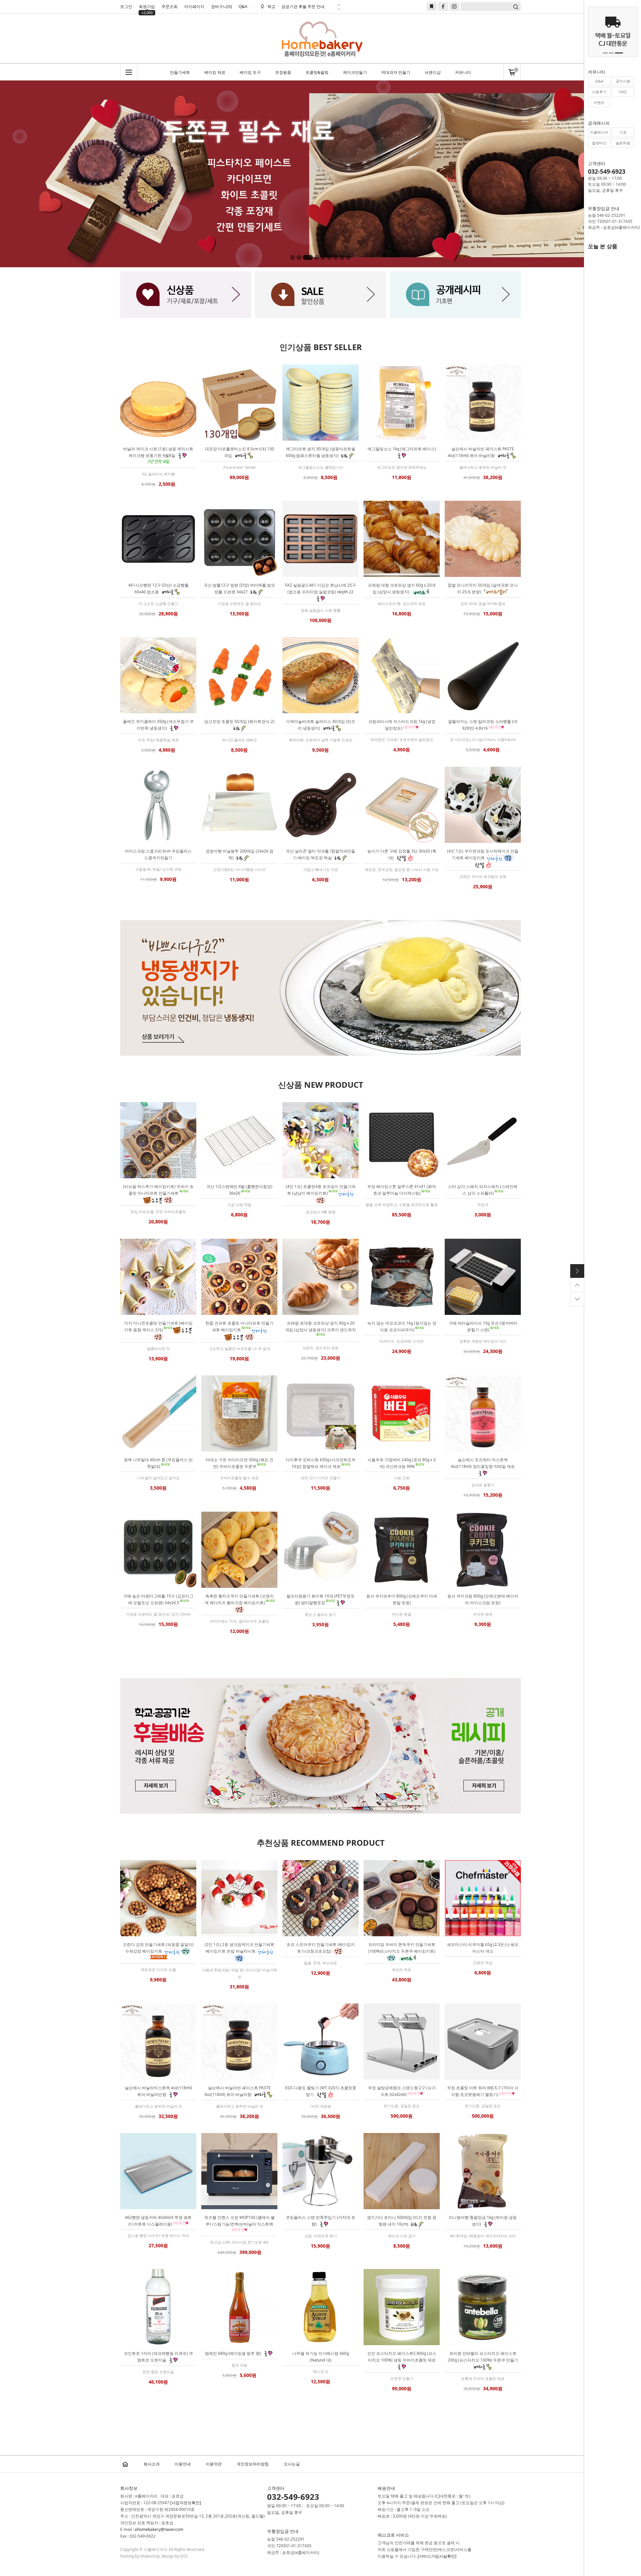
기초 (623, 132)
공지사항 (623, 81)
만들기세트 (180, 72)
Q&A (243, 7)
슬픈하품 (623, 143)
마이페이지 (194, 7)
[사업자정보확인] (186, 2503)
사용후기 (599, 92)
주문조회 (170, 7)
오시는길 (292, 2464)
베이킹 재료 (215, 72)
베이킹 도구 (250, 72)
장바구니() (222, 7)
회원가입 (147, 7)
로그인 (126, 7)
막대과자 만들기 (396, 72)
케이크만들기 (355, 72)
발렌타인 (599, 143)
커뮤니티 (463, 72)
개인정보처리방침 (253, 2464)
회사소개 (152, 2464)
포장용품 (283, 72)
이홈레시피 (599, 132)
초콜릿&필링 (317, 72)
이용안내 (183, 2464)
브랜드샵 (433, 72)
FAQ (623, 92)
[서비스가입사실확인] (437, 2556)
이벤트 (599, 102)
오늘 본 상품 (603, 246)
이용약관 (214, 2464)
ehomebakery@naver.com (159, 2529)
